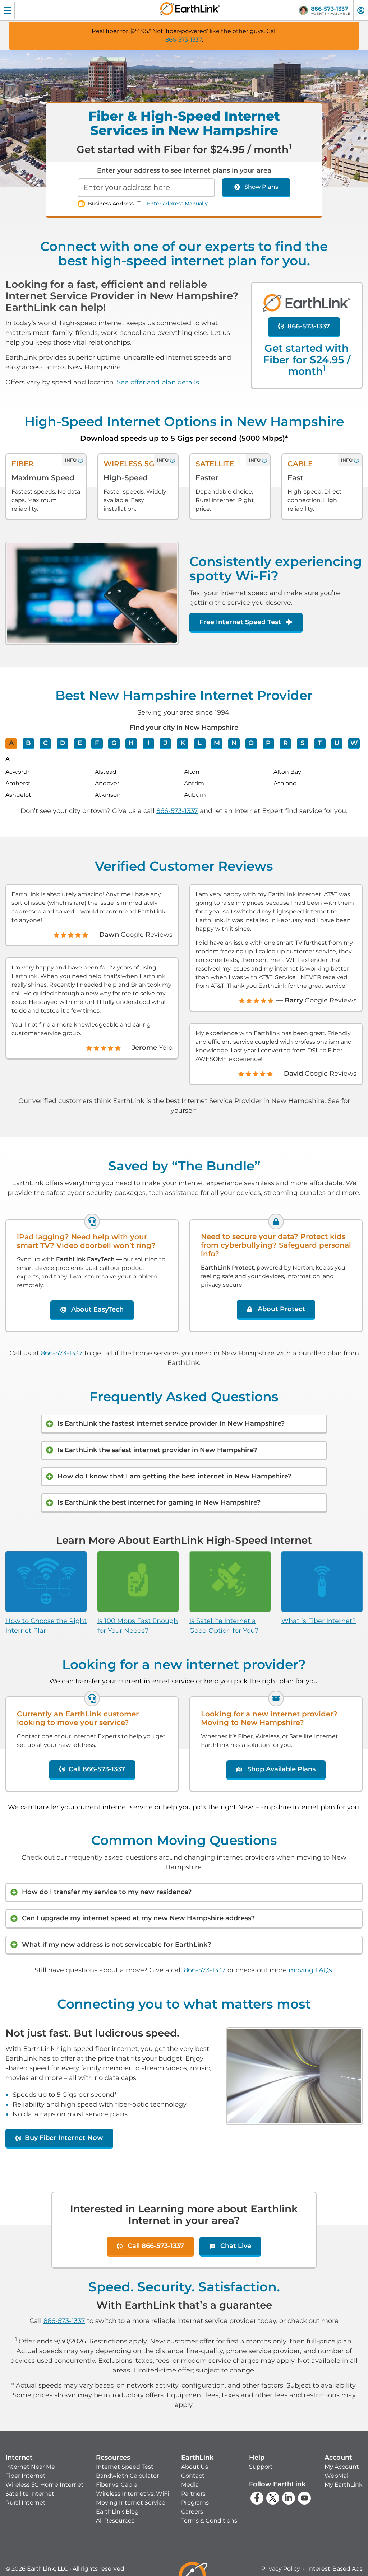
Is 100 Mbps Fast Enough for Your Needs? (138, 1626)
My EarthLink (344, 2485)
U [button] (337, 743)
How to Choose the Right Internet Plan (46, 1626)
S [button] (302, 743)
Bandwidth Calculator (127, 2476)
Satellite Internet (30, 2494)
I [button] (148, 743)
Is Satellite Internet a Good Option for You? (224, 1626)
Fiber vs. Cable (117, 2485)
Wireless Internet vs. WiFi (132, 2494)
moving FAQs (310, 1970)
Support (261, 2467)
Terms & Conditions (209, 2521)
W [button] (354, 743)
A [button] (11, 743)
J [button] (165, 743)
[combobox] (146, 188)
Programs (195, 2503)
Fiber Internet (26, 2476)
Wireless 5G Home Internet (45, 2485)
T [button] (320, 743)
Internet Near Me (30, 2467)
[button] (45, 2480)
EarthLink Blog (117, 2512)
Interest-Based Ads (335, 2569)
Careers (192, 2512)
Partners (193, 2494)
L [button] (200, 743)
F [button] (97, 743)
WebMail (337, 2476)
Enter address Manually (177, 204)
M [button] (217, 743)
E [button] (80, 743)
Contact (193, 2476)
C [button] (45, 743)
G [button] (114, 743)
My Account (342, 2467)
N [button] (234, 743)
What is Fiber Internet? (319, 1621)
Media (190, 2485)
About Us (195, 2467)
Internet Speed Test (125, 2467)
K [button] (183, 743)
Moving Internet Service (131, 2503)
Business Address (111, 204)
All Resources (115, 2521)
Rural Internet (26, 2503)
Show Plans (261, 187)
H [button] (131, 743)
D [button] (63, 743)
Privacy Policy (281, 2569)
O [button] (251, 743)
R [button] (286, 743)
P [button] (268, 743)
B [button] (28, 743)
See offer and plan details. (159, 382)
